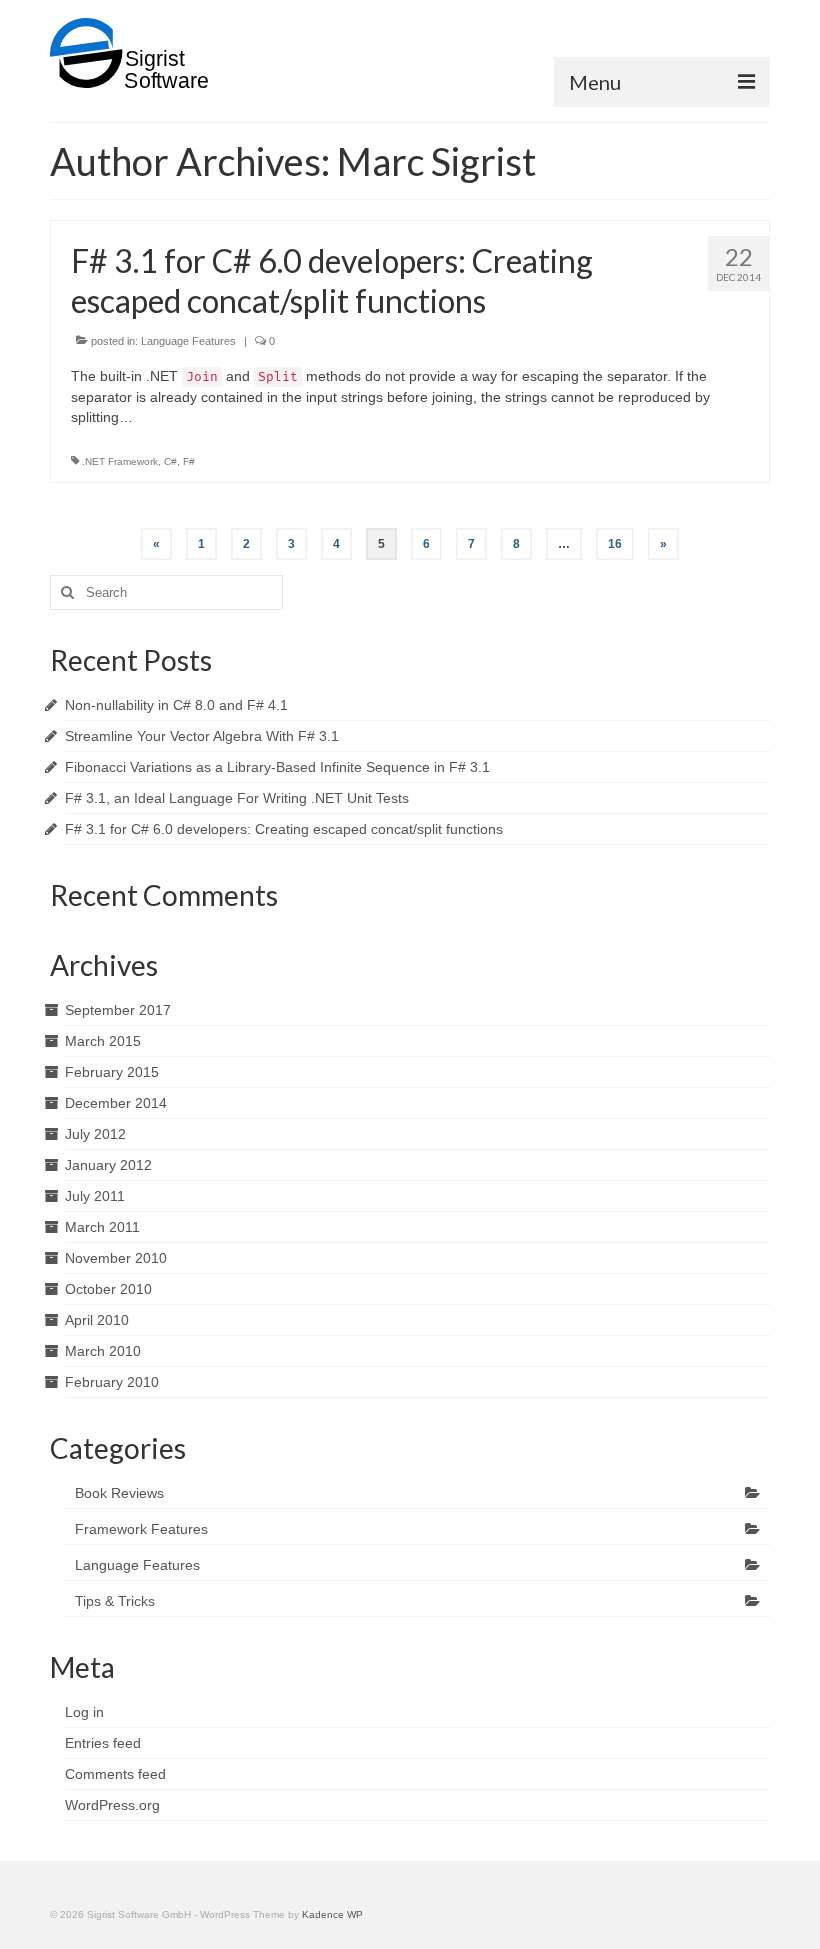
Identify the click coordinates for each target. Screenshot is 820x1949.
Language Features (188, 341)
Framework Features (141, 1529)
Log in (84, 1712)
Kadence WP (332, 1914)
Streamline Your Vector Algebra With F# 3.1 (202, 736)
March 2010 (103, 1351)
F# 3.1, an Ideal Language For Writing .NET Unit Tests (237, 798)
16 (615, 544)
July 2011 (95, 1196)
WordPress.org (112, 1805)
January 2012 (108, 1165)
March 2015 (103, 1041)
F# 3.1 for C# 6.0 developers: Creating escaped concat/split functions (284, 829)
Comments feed (115, 1774)
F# (189, 461)
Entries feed (103, 1743)
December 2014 (116, 1103)
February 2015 (112, 1072)
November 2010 (116, 1258)
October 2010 (108, 1289)
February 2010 (112, 1382)
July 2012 (95, 1134)
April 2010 (97, 1320)
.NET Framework (120, 461)
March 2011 (102, 1227)
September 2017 (118, 1010)
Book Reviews (119, 1493)
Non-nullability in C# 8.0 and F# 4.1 (176, 705)
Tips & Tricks (115, 1601)
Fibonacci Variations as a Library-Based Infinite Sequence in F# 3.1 (277, 767)
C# (170, 461)
